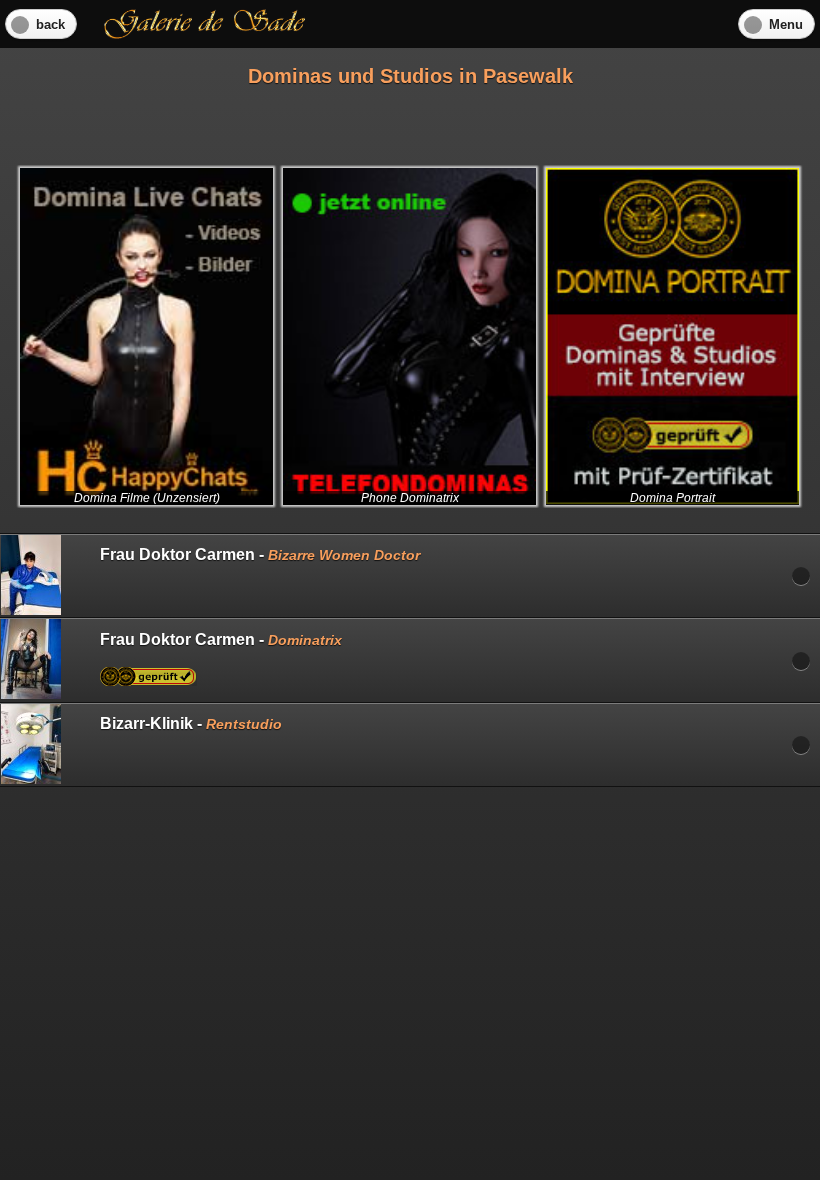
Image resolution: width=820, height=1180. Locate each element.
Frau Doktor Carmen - (260, 554)
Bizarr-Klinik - (191, 723)
